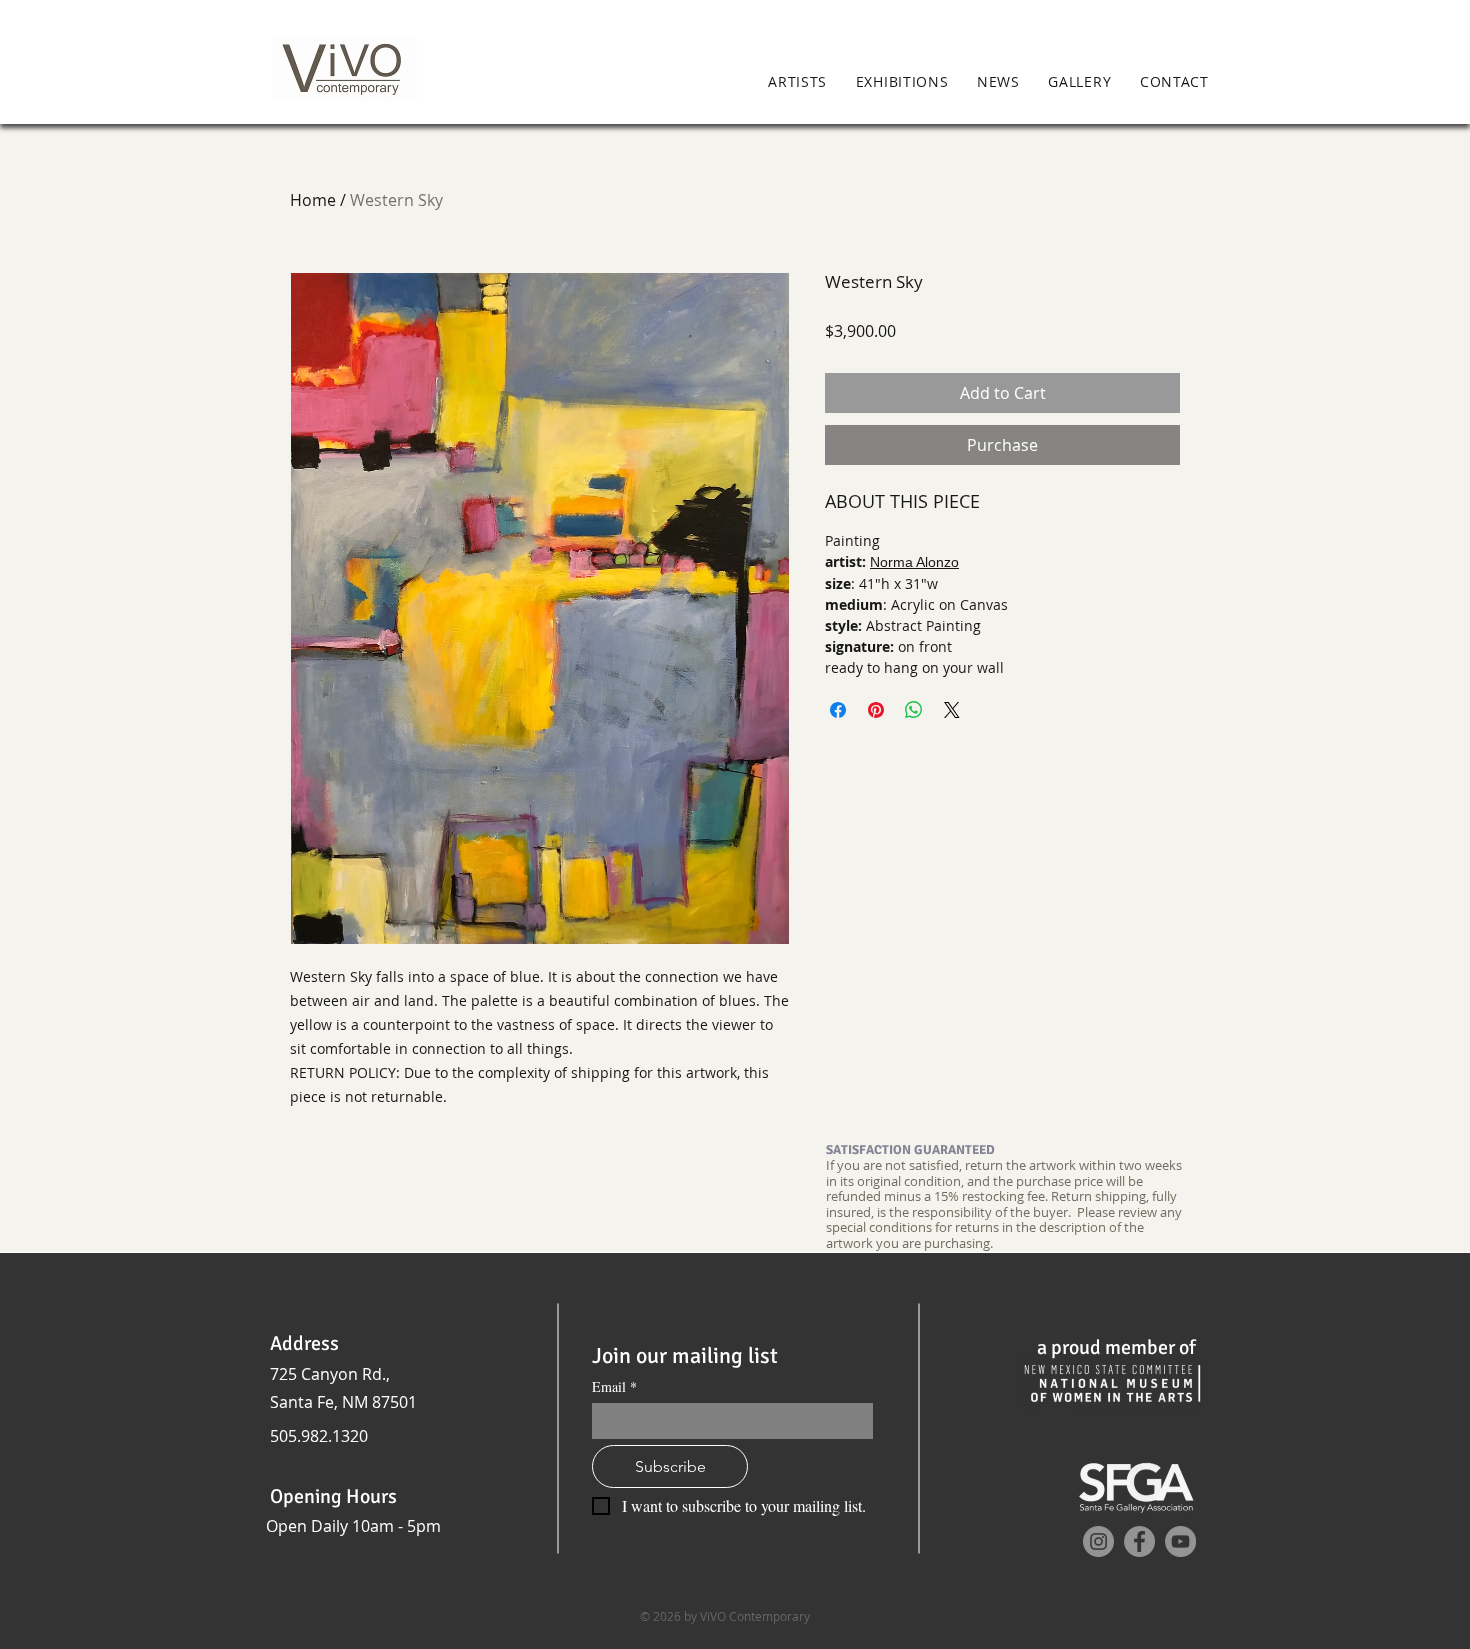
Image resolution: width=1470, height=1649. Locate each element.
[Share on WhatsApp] (914, 710)
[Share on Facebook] (838, 710)
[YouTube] (1180, 1541)
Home (313, 200)
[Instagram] (1098, 1541)
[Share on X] (952, 710)
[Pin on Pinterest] (876, 710)
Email (614, 1386)
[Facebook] (1139, 1541)
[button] (1251, 83)
